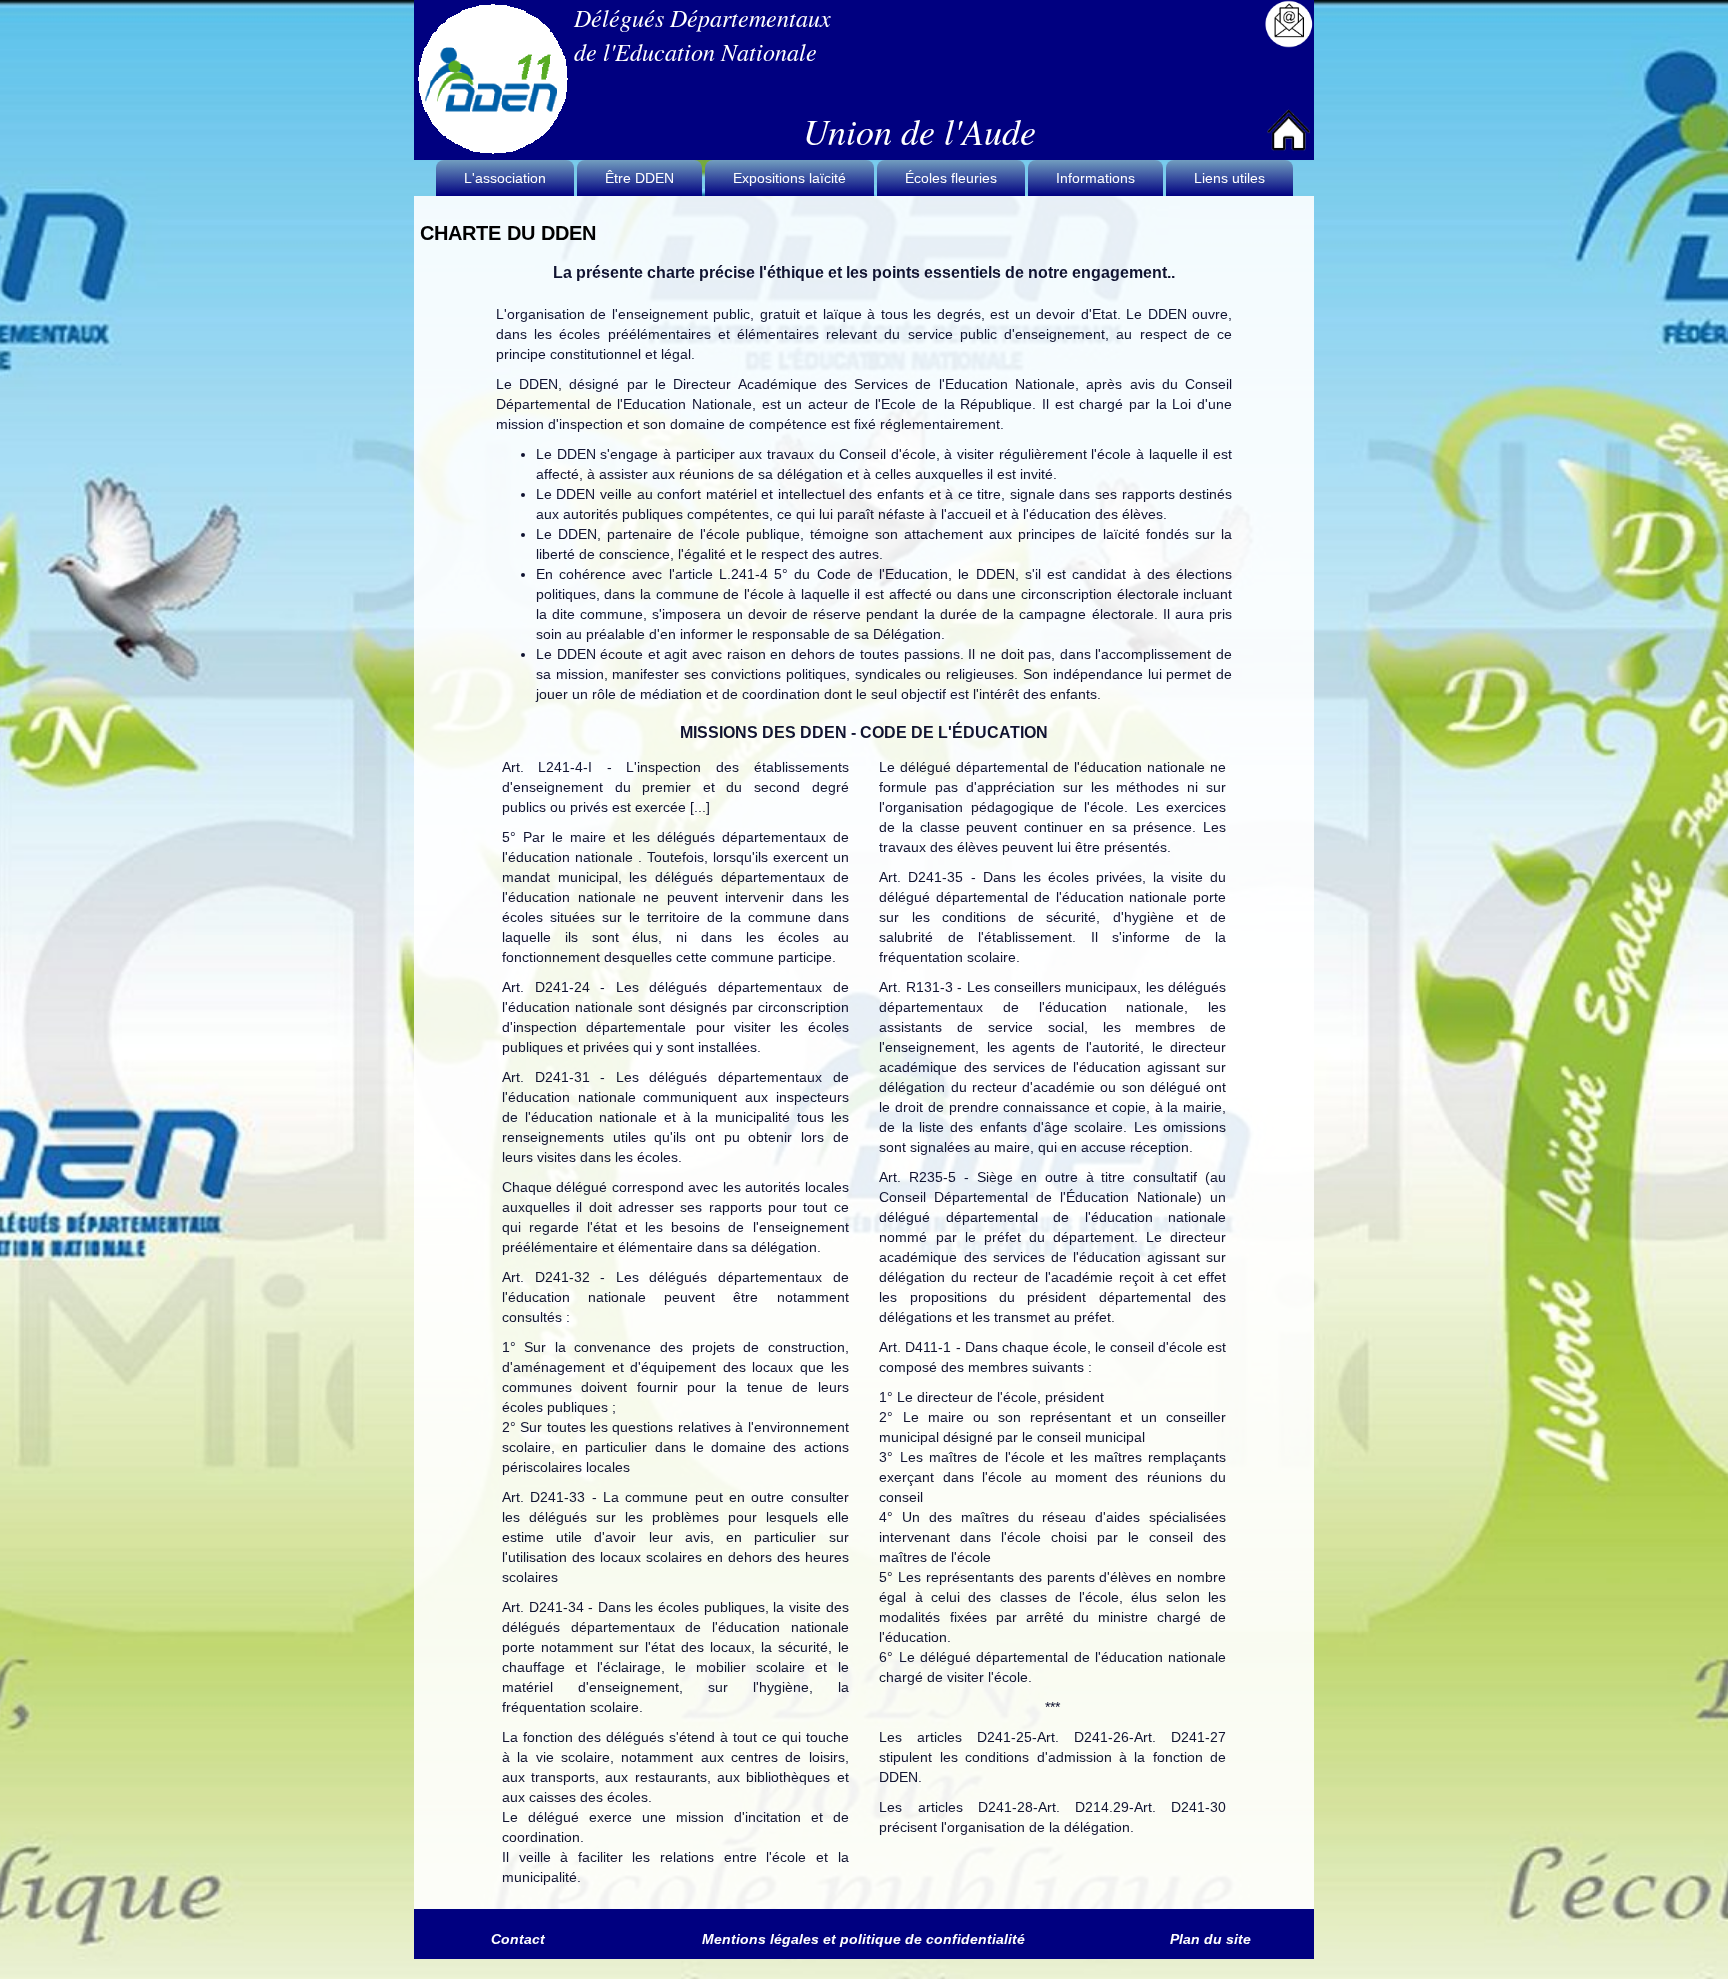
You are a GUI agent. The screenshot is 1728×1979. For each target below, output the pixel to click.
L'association (505, 178)
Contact (518, 1939)
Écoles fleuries (951, 178)
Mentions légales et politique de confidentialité (863, 1939)
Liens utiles (1229, 178)
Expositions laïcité (789, 178)
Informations (1095, 178)
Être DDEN (639, 178)
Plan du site (1210, 1939)
